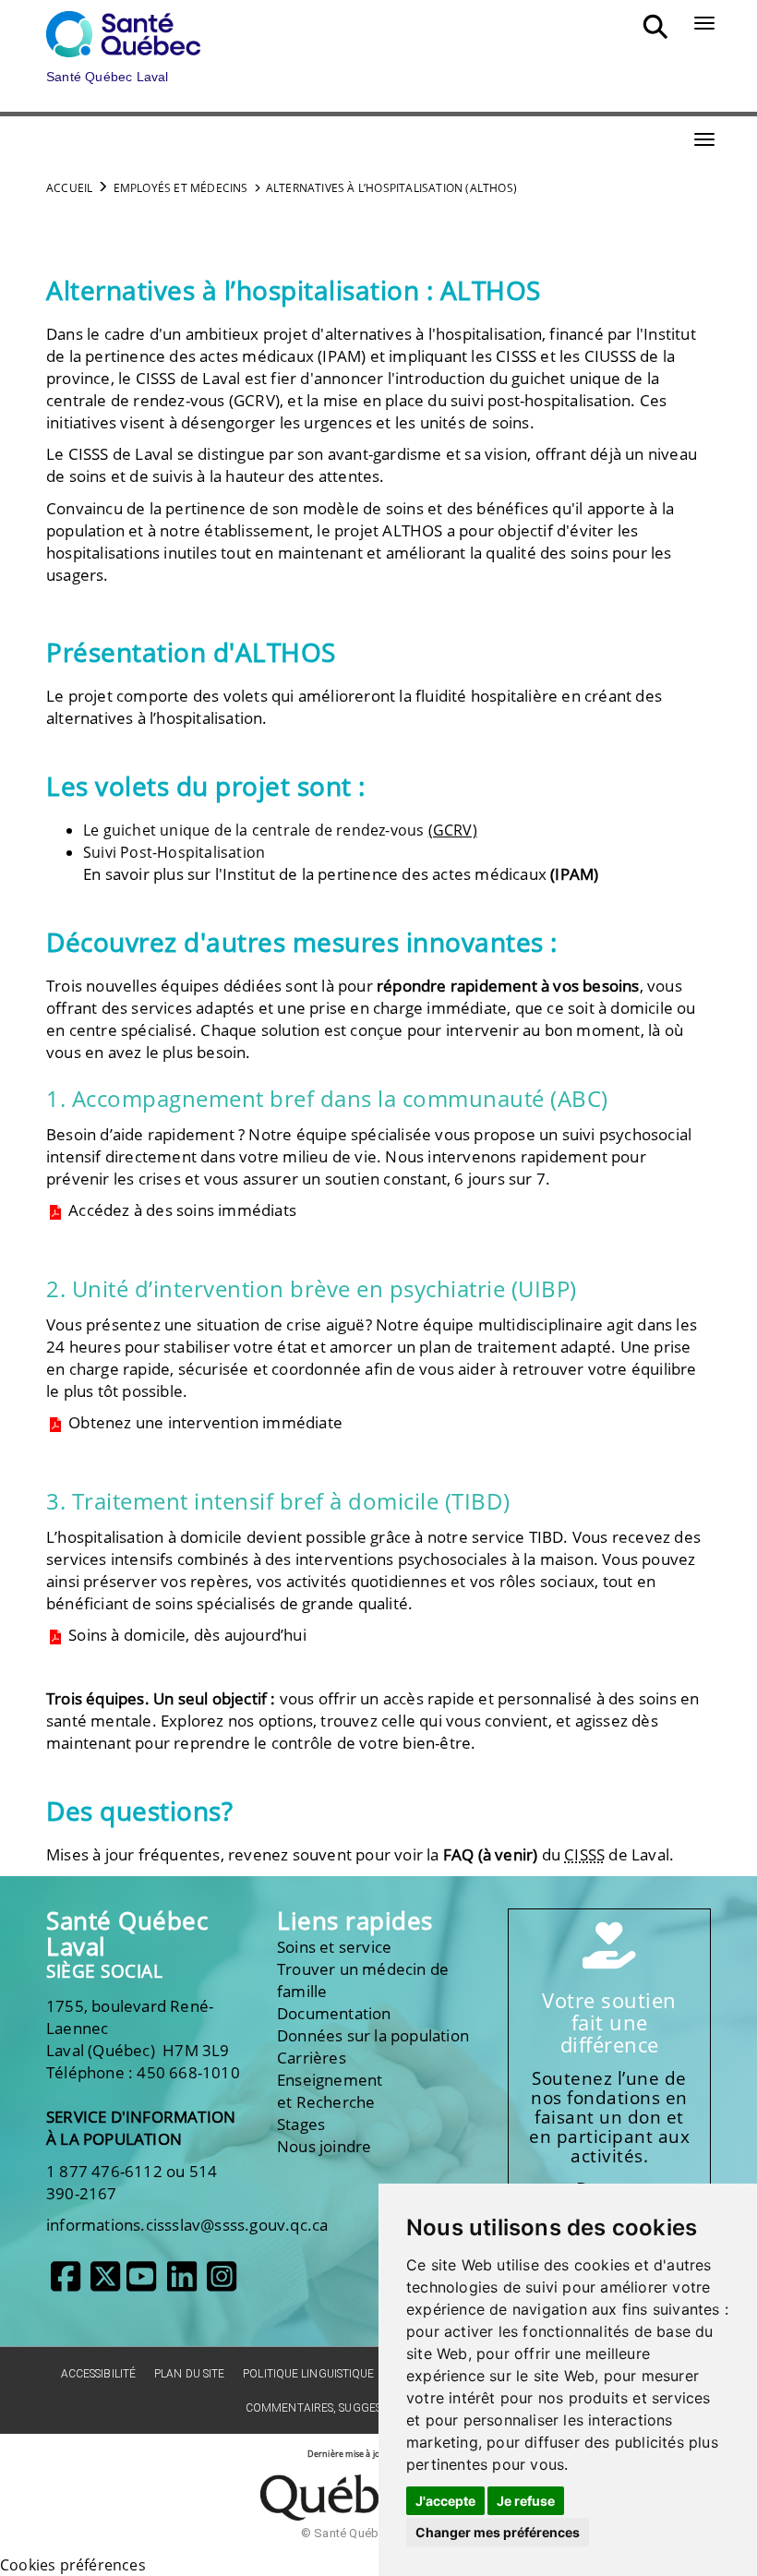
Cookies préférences (73, 2565)
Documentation (334, 2013)
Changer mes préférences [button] (498, 2532)
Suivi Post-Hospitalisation (174, 852)
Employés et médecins (181, 188)
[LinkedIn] (182, 2283)
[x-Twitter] (105, 2283)
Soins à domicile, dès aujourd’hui (186, 1635)
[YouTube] (141, 2283)
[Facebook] (66, 2283)
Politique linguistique (308, 2374)
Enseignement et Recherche (330, 2091)
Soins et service (334, 1947)
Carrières (312, 2058)
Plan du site (189, 2374)
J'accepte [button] (445, 2501)
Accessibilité (98, 2374)
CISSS (516, 356)
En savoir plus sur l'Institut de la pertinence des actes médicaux (341, 874)
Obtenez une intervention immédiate (204, 1422)
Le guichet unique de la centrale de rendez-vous (280, 830)
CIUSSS (610, 356)
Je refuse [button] (526, 2501)
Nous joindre (324, 2146)
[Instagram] (222, 2283)
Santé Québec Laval (127, 1934)
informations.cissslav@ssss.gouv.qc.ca (187, 2225)
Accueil (69, 188)
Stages (301, 2124)
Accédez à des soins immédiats (180, 1210)
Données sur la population (373, 2035)
